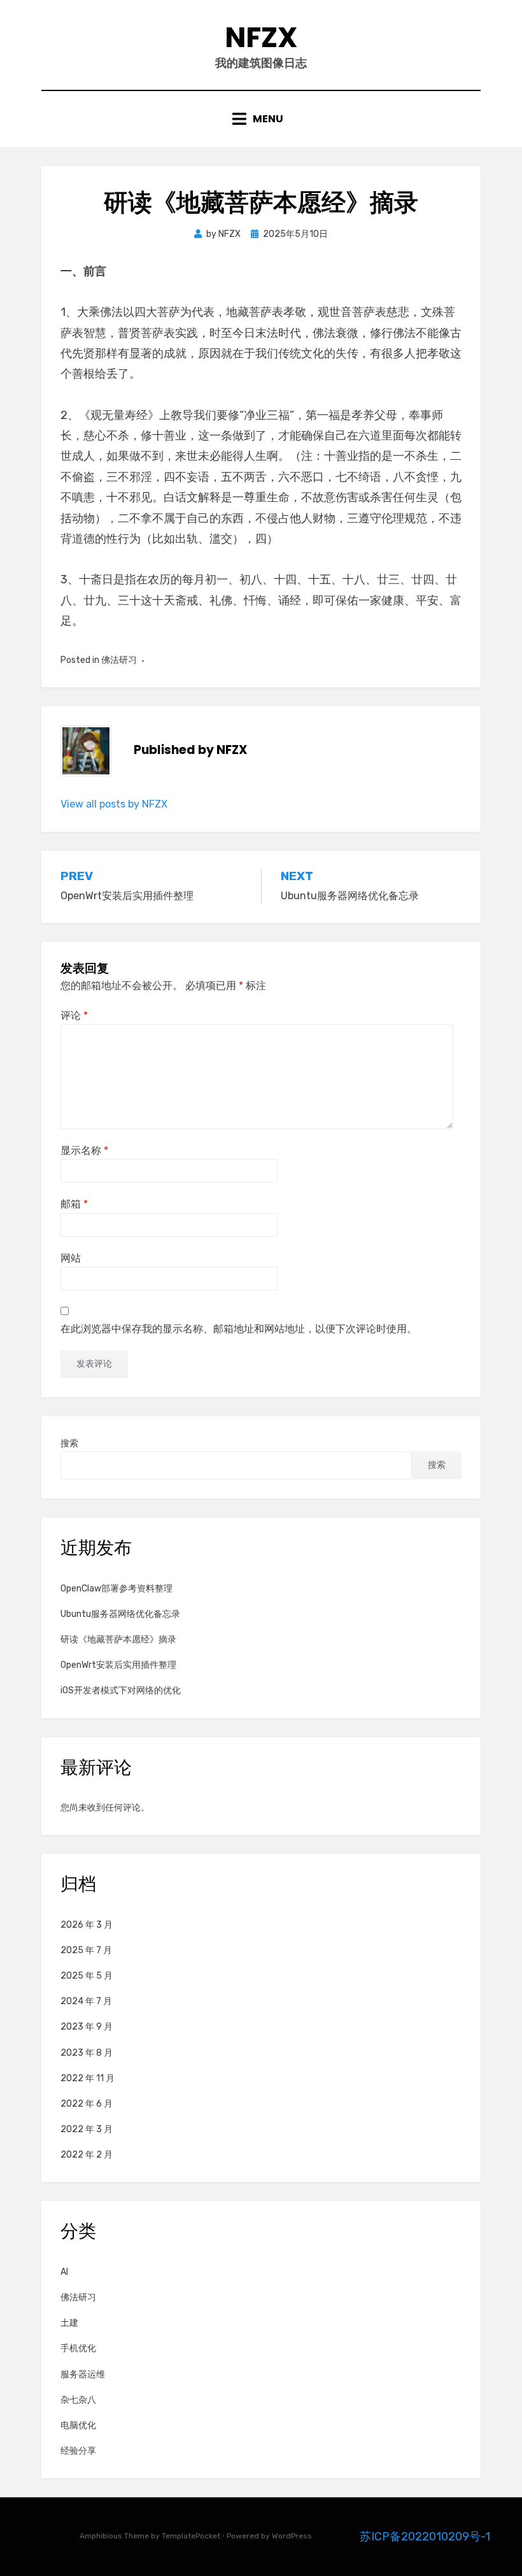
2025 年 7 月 (86, 1950)
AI (64, 2272)
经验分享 (78, 2451)
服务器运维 (83, 2374)
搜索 (69, 1443)
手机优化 (78, 2348)
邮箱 (74, 1204)
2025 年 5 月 (87, 1976)
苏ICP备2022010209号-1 (425, 2537)
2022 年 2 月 (87, 2155)
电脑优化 (78, 2425)
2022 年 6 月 (87, 2104)
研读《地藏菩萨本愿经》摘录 (118, 1640)
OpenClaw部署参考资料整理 (116, 1589)
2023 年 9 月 (87, 2027)
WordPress (292, 2536)
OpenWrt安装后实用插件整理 (118, 1665)
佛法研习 (119, 660)
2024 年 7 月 (86, 2001)
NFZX (261, 37)
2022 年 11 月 (88, 2078)
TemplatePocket (191, 2536)
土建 (69, 2323)
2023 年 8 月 (87, 2053)
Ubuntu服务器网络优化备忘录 (120, 1614)
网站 (71, 1258)
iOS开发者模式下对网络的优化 (121, 1690)
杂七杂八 (78, 2400)
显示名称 (84, 1150)
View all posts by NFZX (114, 804)
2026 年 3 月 (87, 1925)
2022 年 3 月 (87, 2129)
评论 (74, 1015)
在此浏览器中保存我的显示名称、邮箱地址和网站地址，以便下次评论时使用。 (239, 1329)
